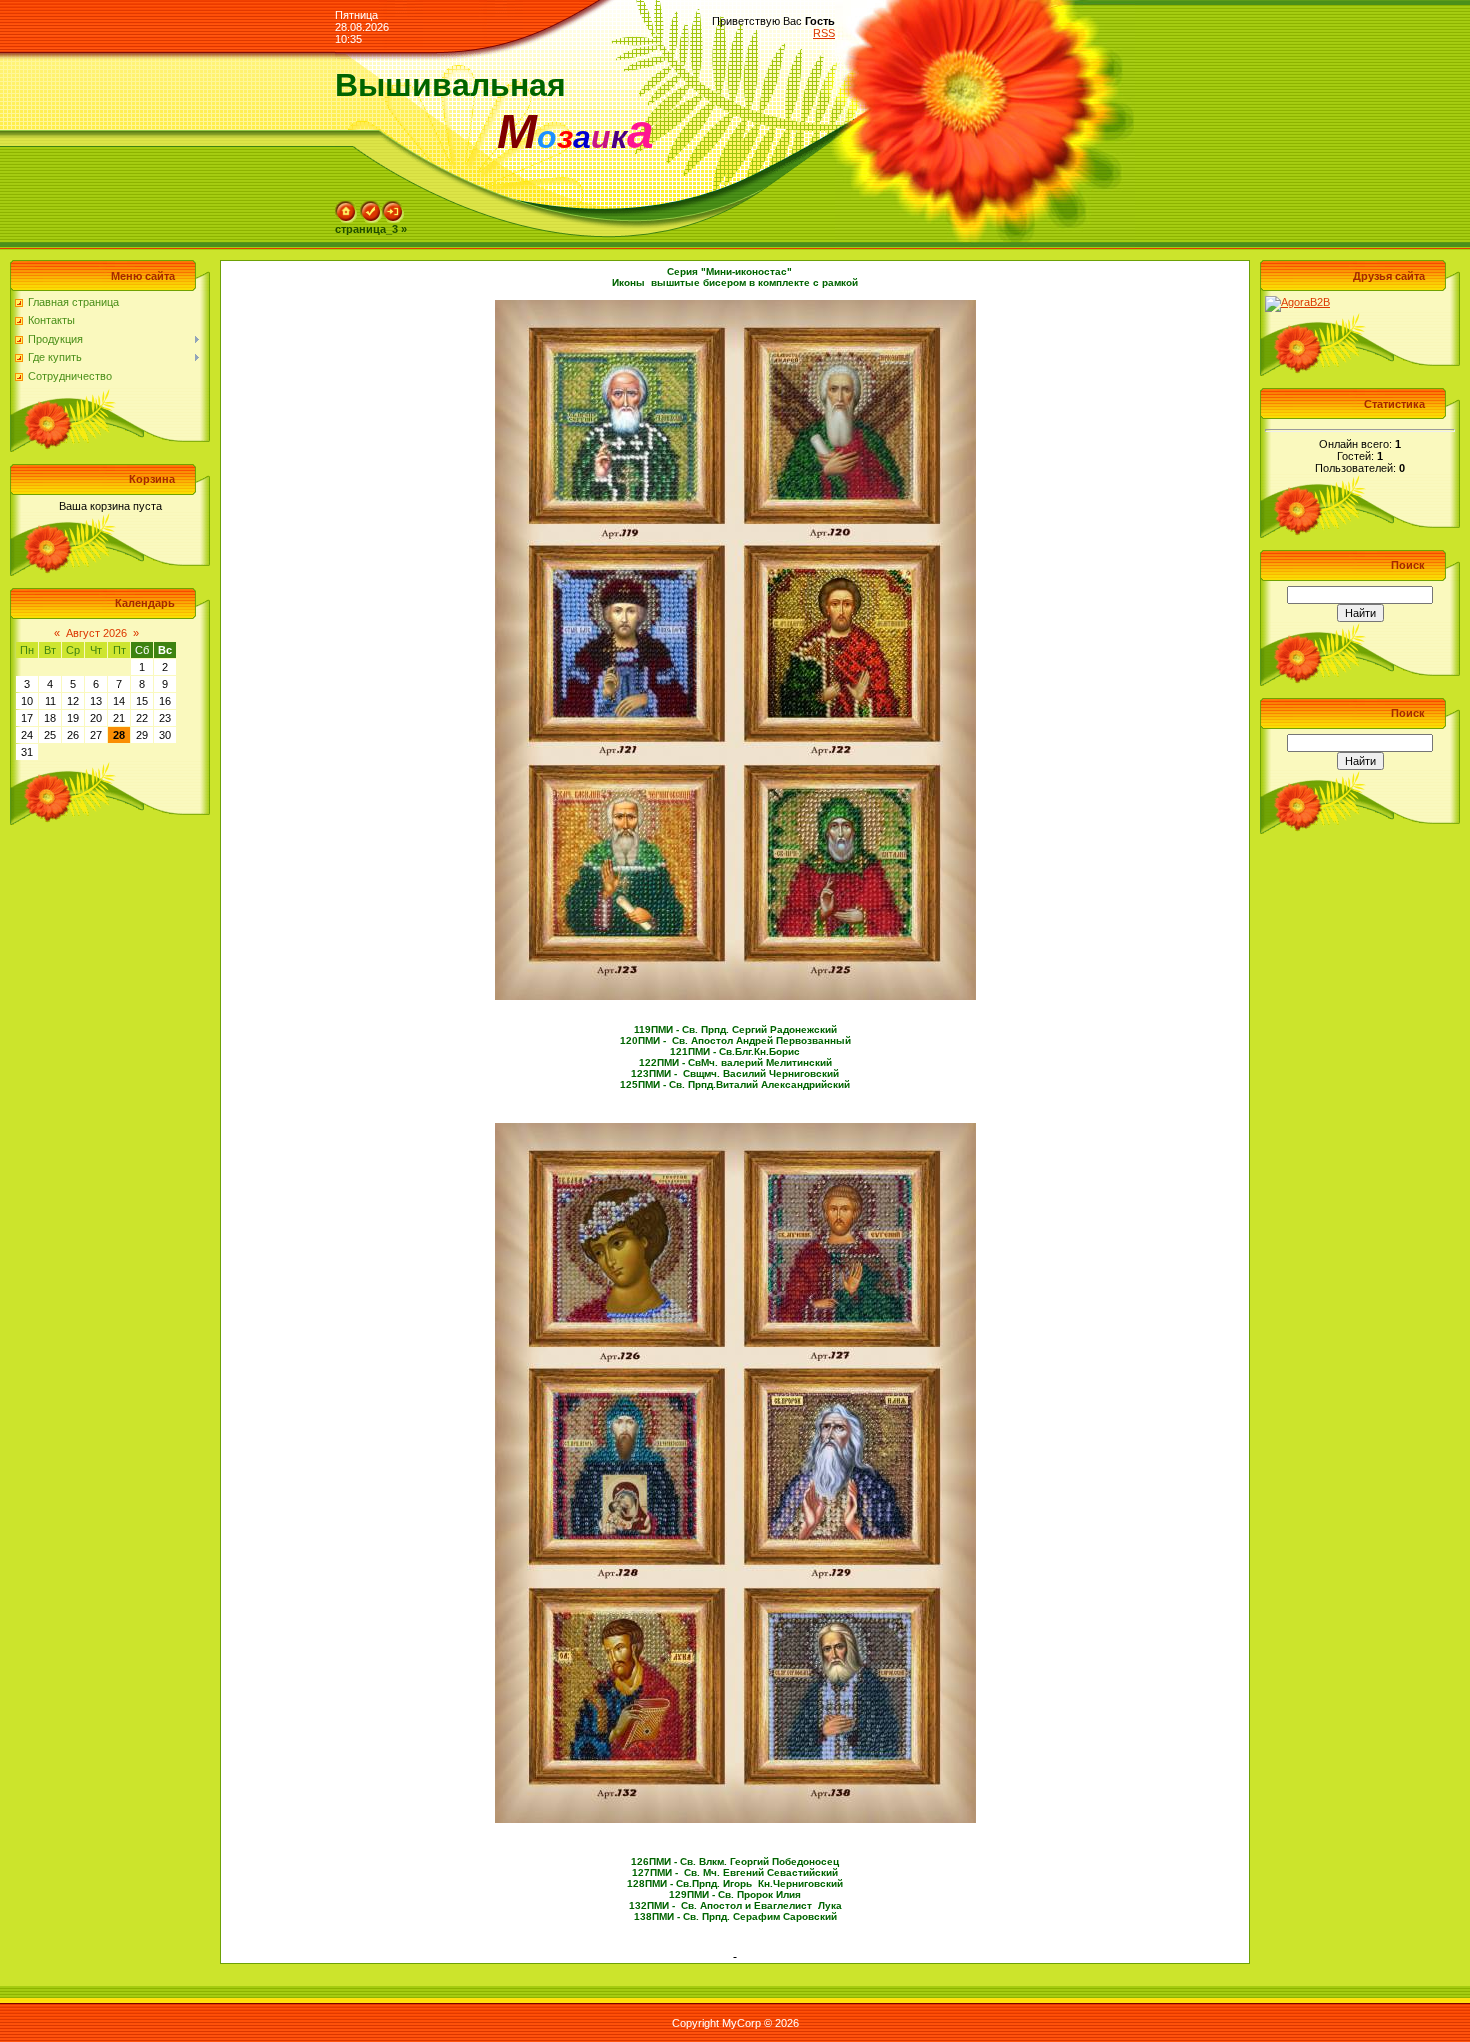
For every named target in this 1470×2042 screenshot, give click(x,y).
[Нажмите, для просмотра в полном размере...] (735, 306)
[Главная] (346, 207)
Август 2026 (96, 633)
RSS (824, 33)
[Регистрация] (371, 207)
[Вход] (393, 207)
